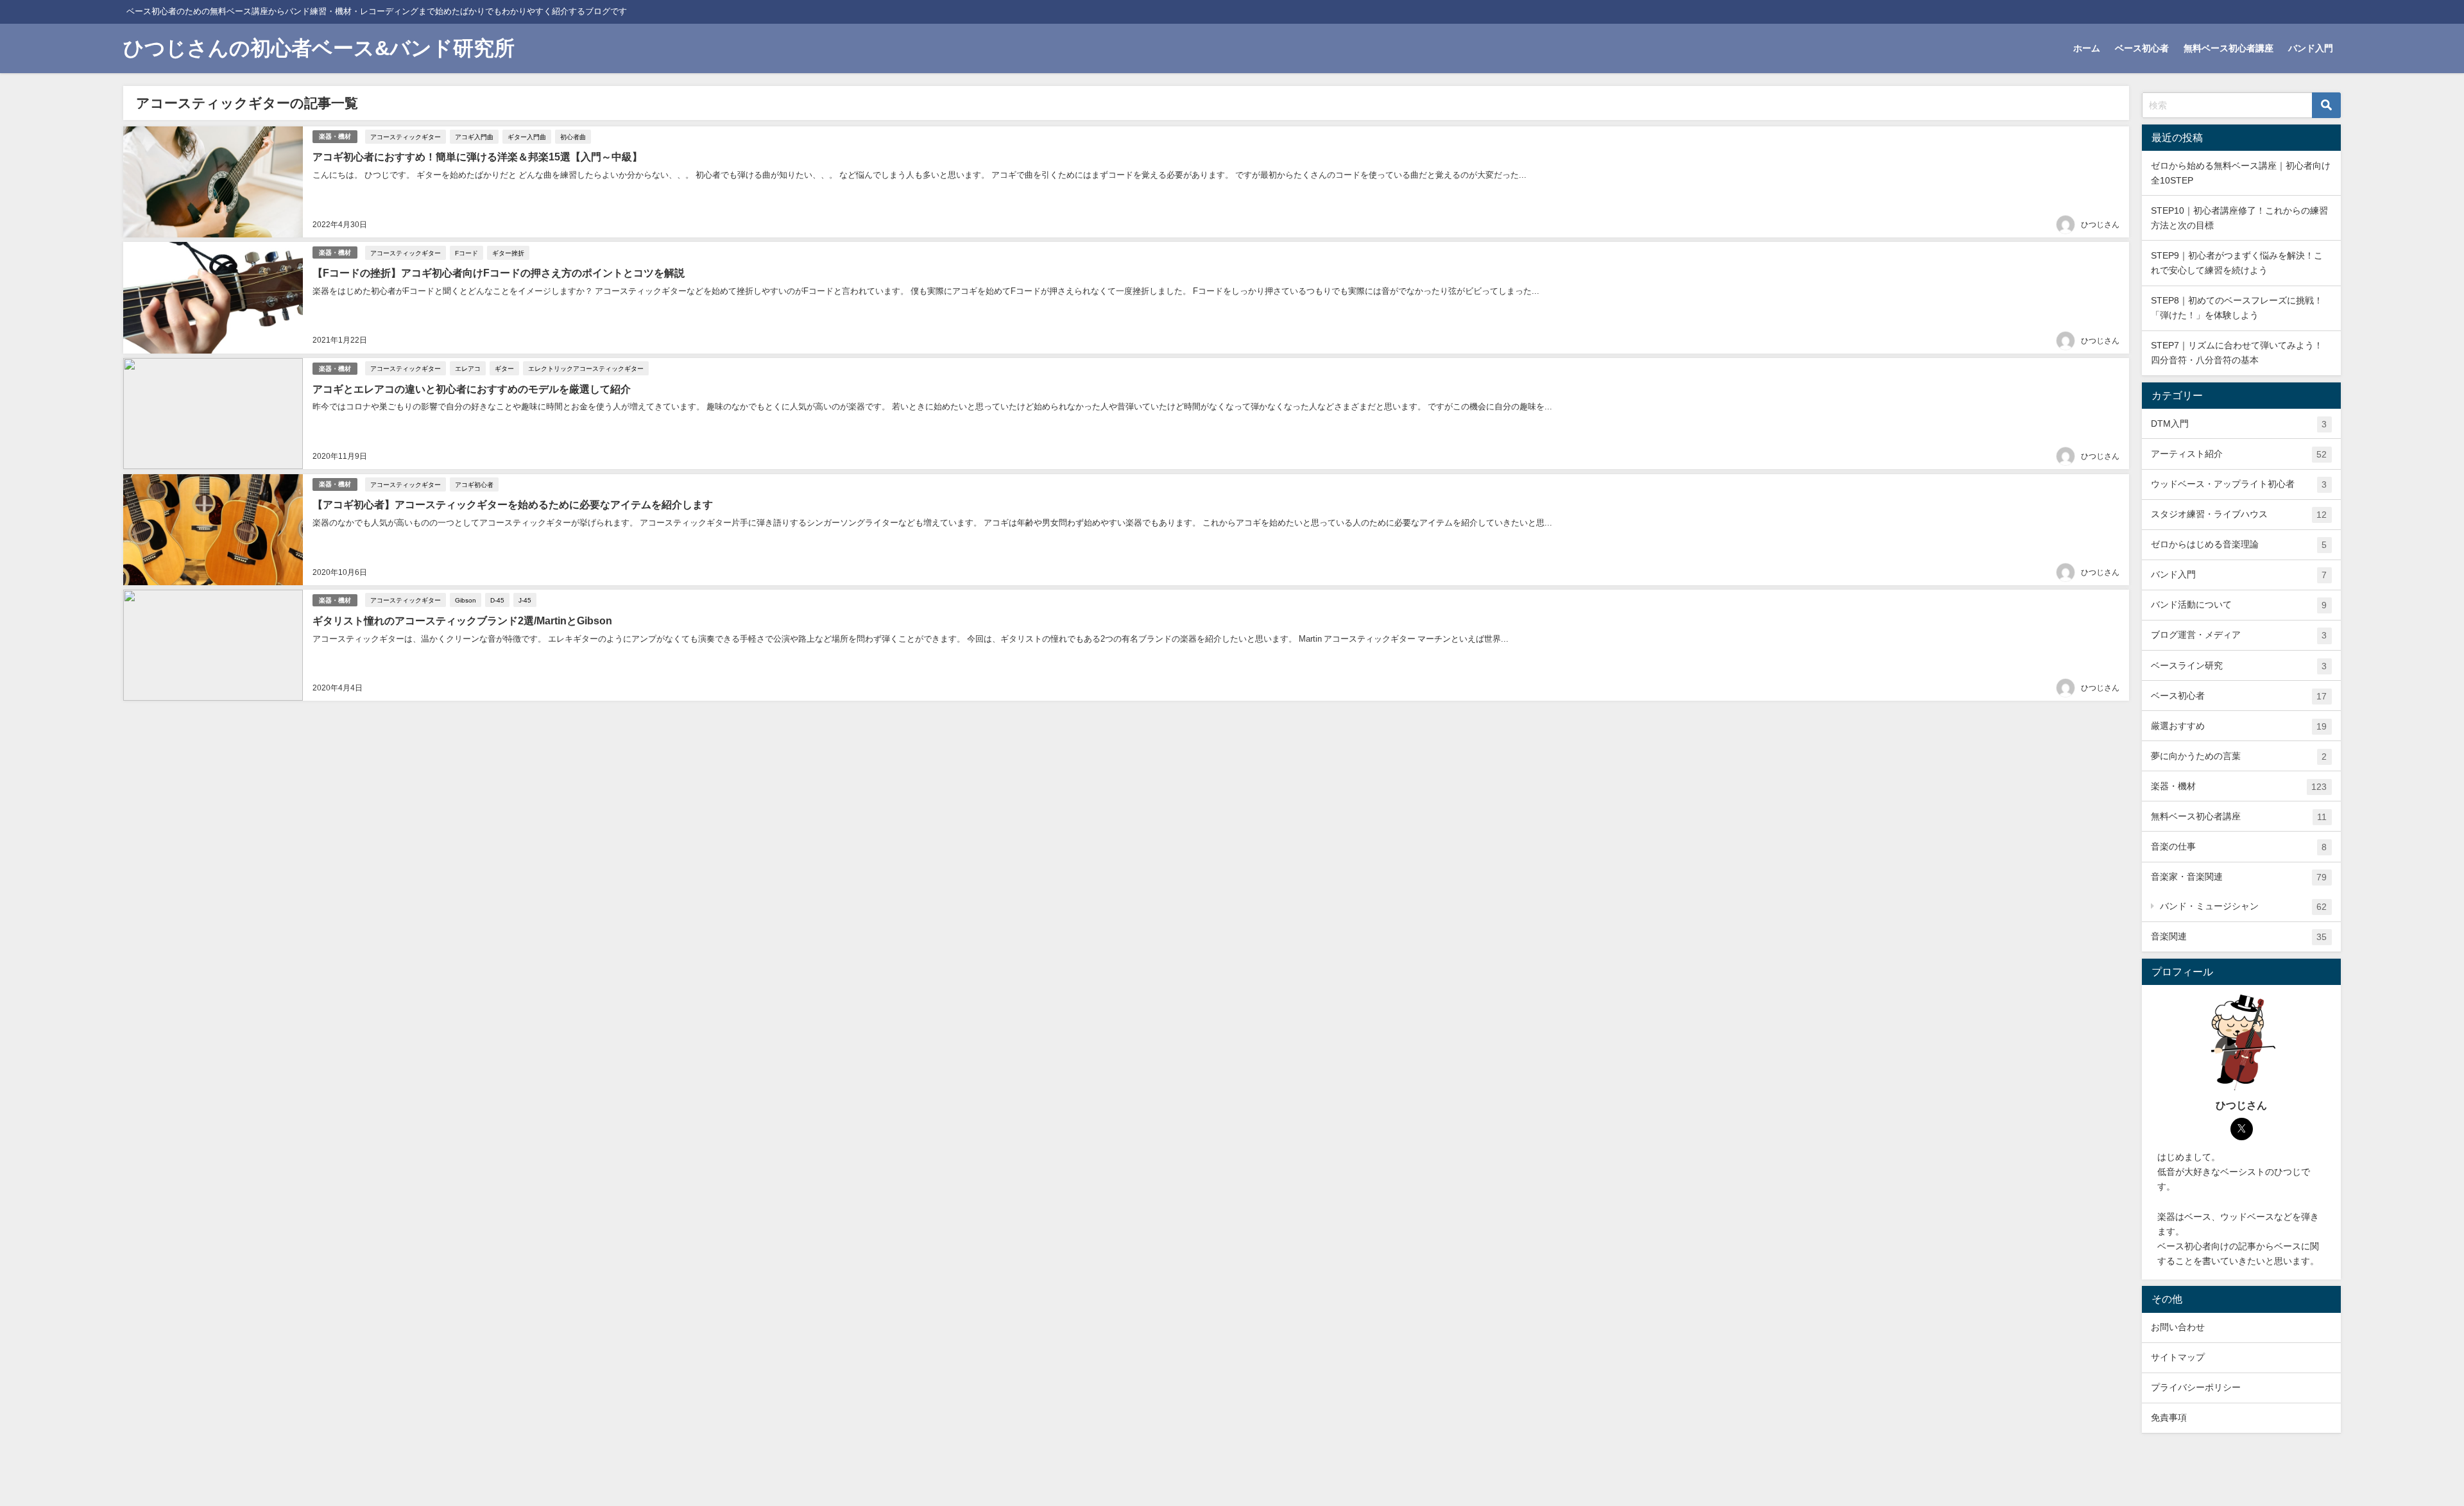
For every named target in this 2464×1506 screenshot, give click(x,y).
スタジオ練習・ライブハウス (2239, 514)
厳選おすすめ (2239, 726)
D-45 (497, 600)
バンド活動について (2239, 605)
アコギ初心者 (474, 484)
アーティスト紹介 (2239, 454)
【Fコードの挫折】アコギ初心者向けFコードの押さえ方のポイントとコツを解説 (499, 273)
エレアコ (468, 368)
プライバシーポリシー (2196, 1387)
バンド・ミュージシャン (2243, 906)
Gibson (466, 600)
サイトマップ (2178, 1357)
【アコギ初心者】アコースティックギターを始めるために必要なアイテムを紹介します (513, 504)
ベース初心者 (2142, 48)
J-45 (525, 600)
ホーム (2087, 48)
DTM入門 (2239, 424)
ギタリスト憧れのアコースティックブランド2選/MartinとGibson (462, 620)
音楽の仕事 (2239, 847)
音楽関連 (2239, 937)
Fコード (466, 253)
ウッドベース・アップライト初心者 (2239, 484)
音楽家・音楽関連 (2239, 877)
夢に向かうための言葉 (2239, 756)
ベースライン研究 (2239, 666)
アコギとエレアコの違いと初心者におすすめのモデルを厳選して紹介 (472, 389)
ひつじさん (2100, 225)
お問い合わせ (2178, 1327)
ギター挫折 (508, 253)
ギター (504, 368)
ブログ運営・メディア (2239, 635)
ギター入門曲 (527, 137)
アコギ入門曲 (474, 137)
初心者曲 (573, 137)
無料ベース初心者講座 (2229, 48)
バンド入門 (2311, 48)
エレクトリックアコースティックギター (586, 368)
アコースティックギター (406, 137)
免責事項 (2169, 1417)
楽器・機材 (335, 136)
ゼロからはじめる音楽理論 (2239, 544)
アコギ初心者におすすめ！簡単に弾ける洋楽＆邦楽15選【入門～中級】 (477, 157)
